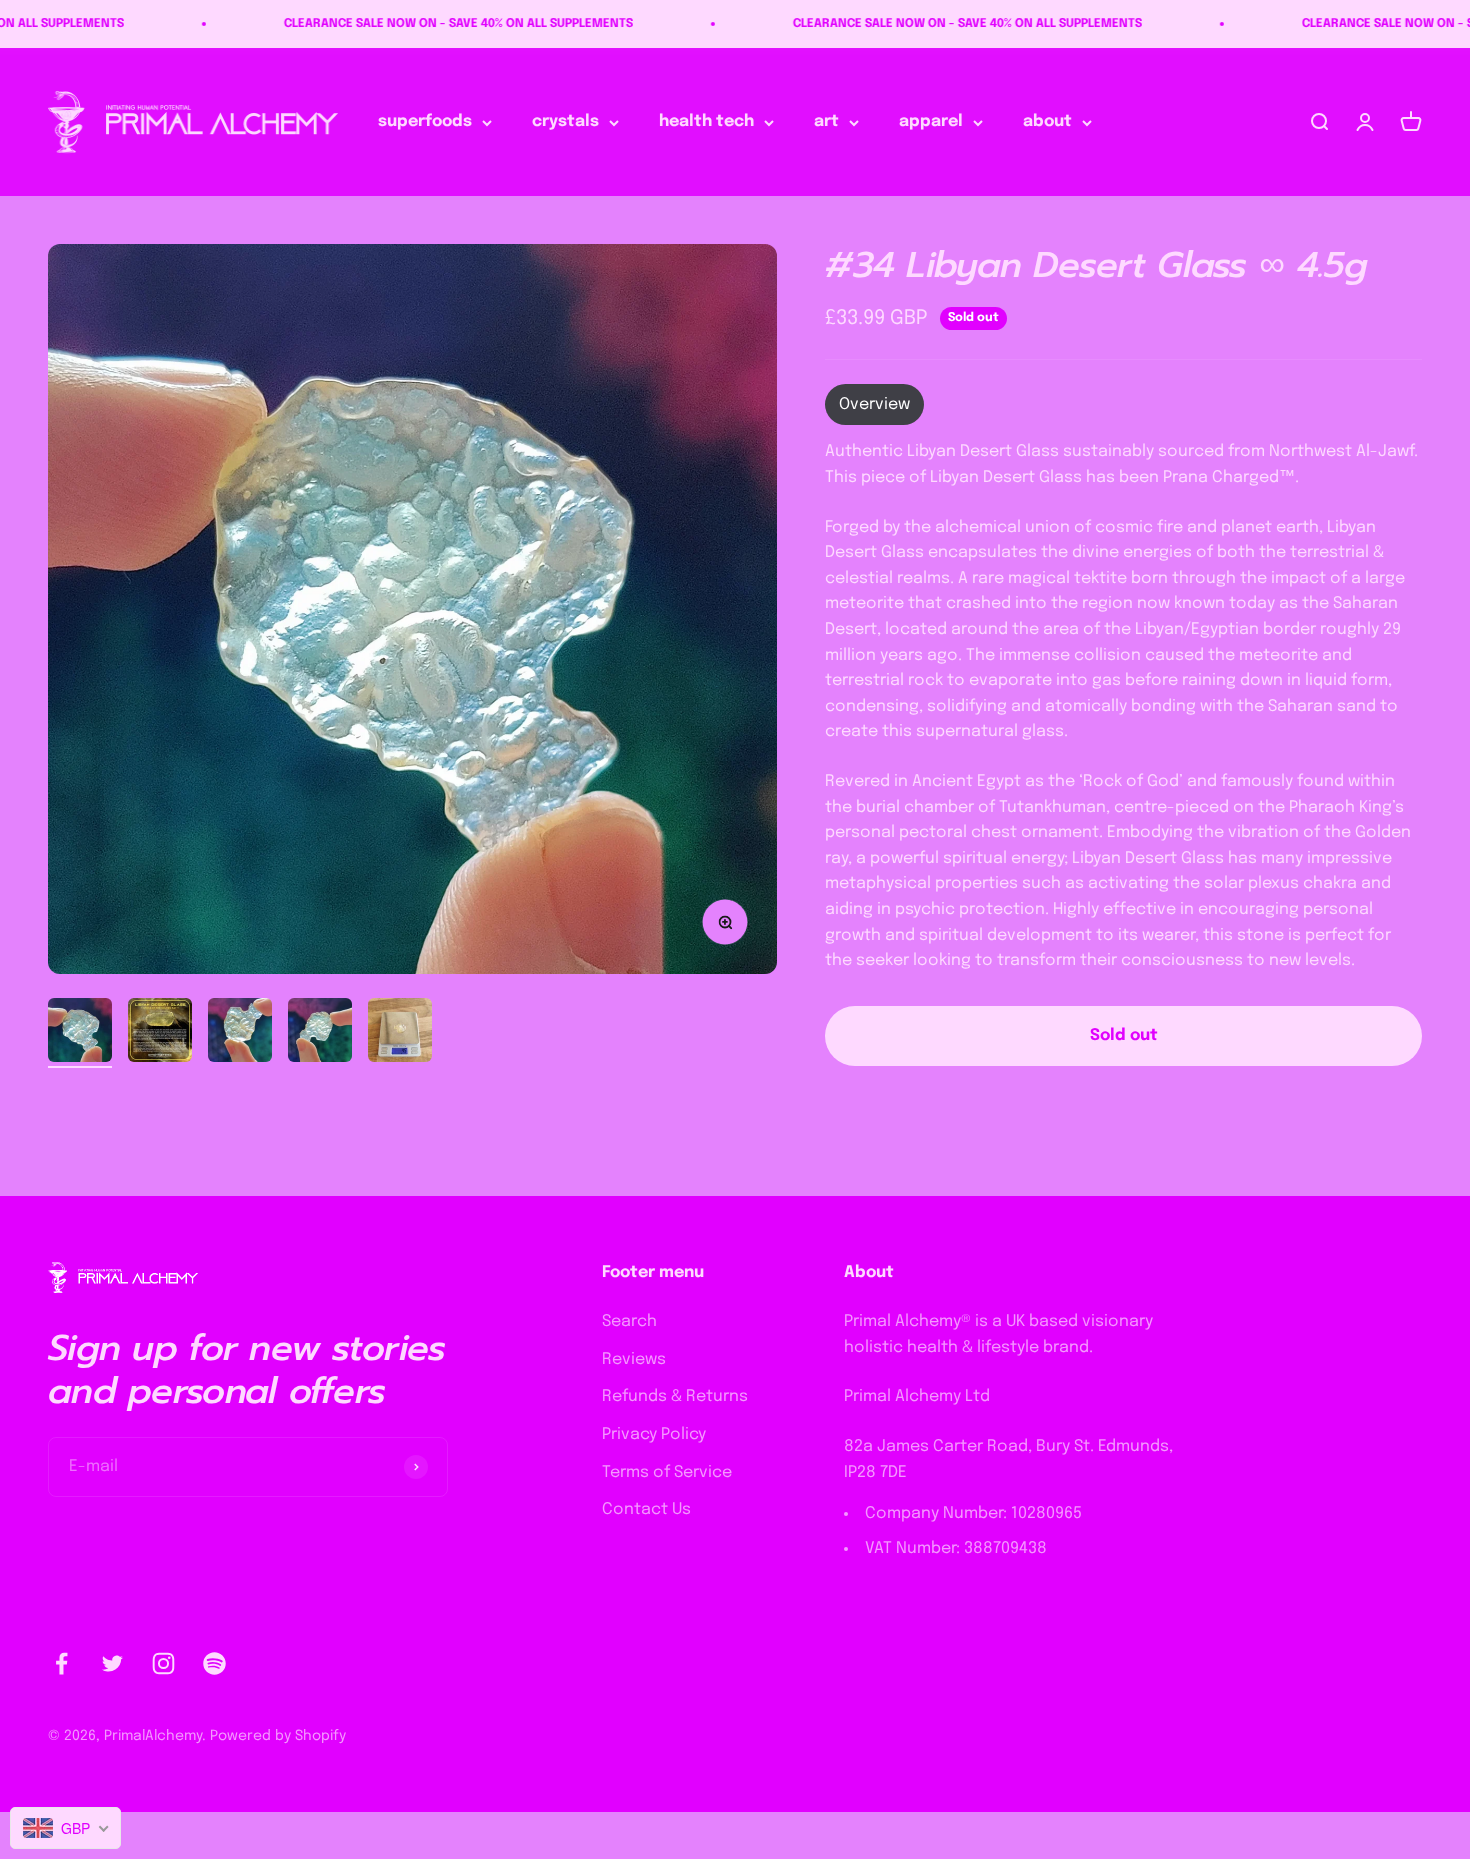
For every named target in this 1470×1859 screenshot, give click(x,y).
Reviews (634, 1359)
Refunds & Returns (675, 1396)
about (1047, 122)
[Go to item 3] (240, 1033)
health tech (706, 122)
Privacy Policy (654, 1434)
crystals (565, 122)
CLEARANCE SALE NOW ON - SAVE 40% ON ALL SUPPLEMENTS (402, 24)
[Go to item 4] (320, 1033)
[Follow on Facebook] (61, 1663)
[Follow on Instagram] (163, 1663)
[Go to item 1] (80, 1033)
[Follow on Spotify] (214, 1663)
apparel (931, 122)
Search (629, 1321)
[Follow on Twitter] (112, 1663)
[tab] (874, 406)
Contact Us (646, 1509)
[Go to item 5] (400, 1033)
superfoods (425, 122)
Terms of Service (667, 1472)
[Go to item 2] (160, 1033)
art (826, 122)
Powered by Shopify (278, 1736)
